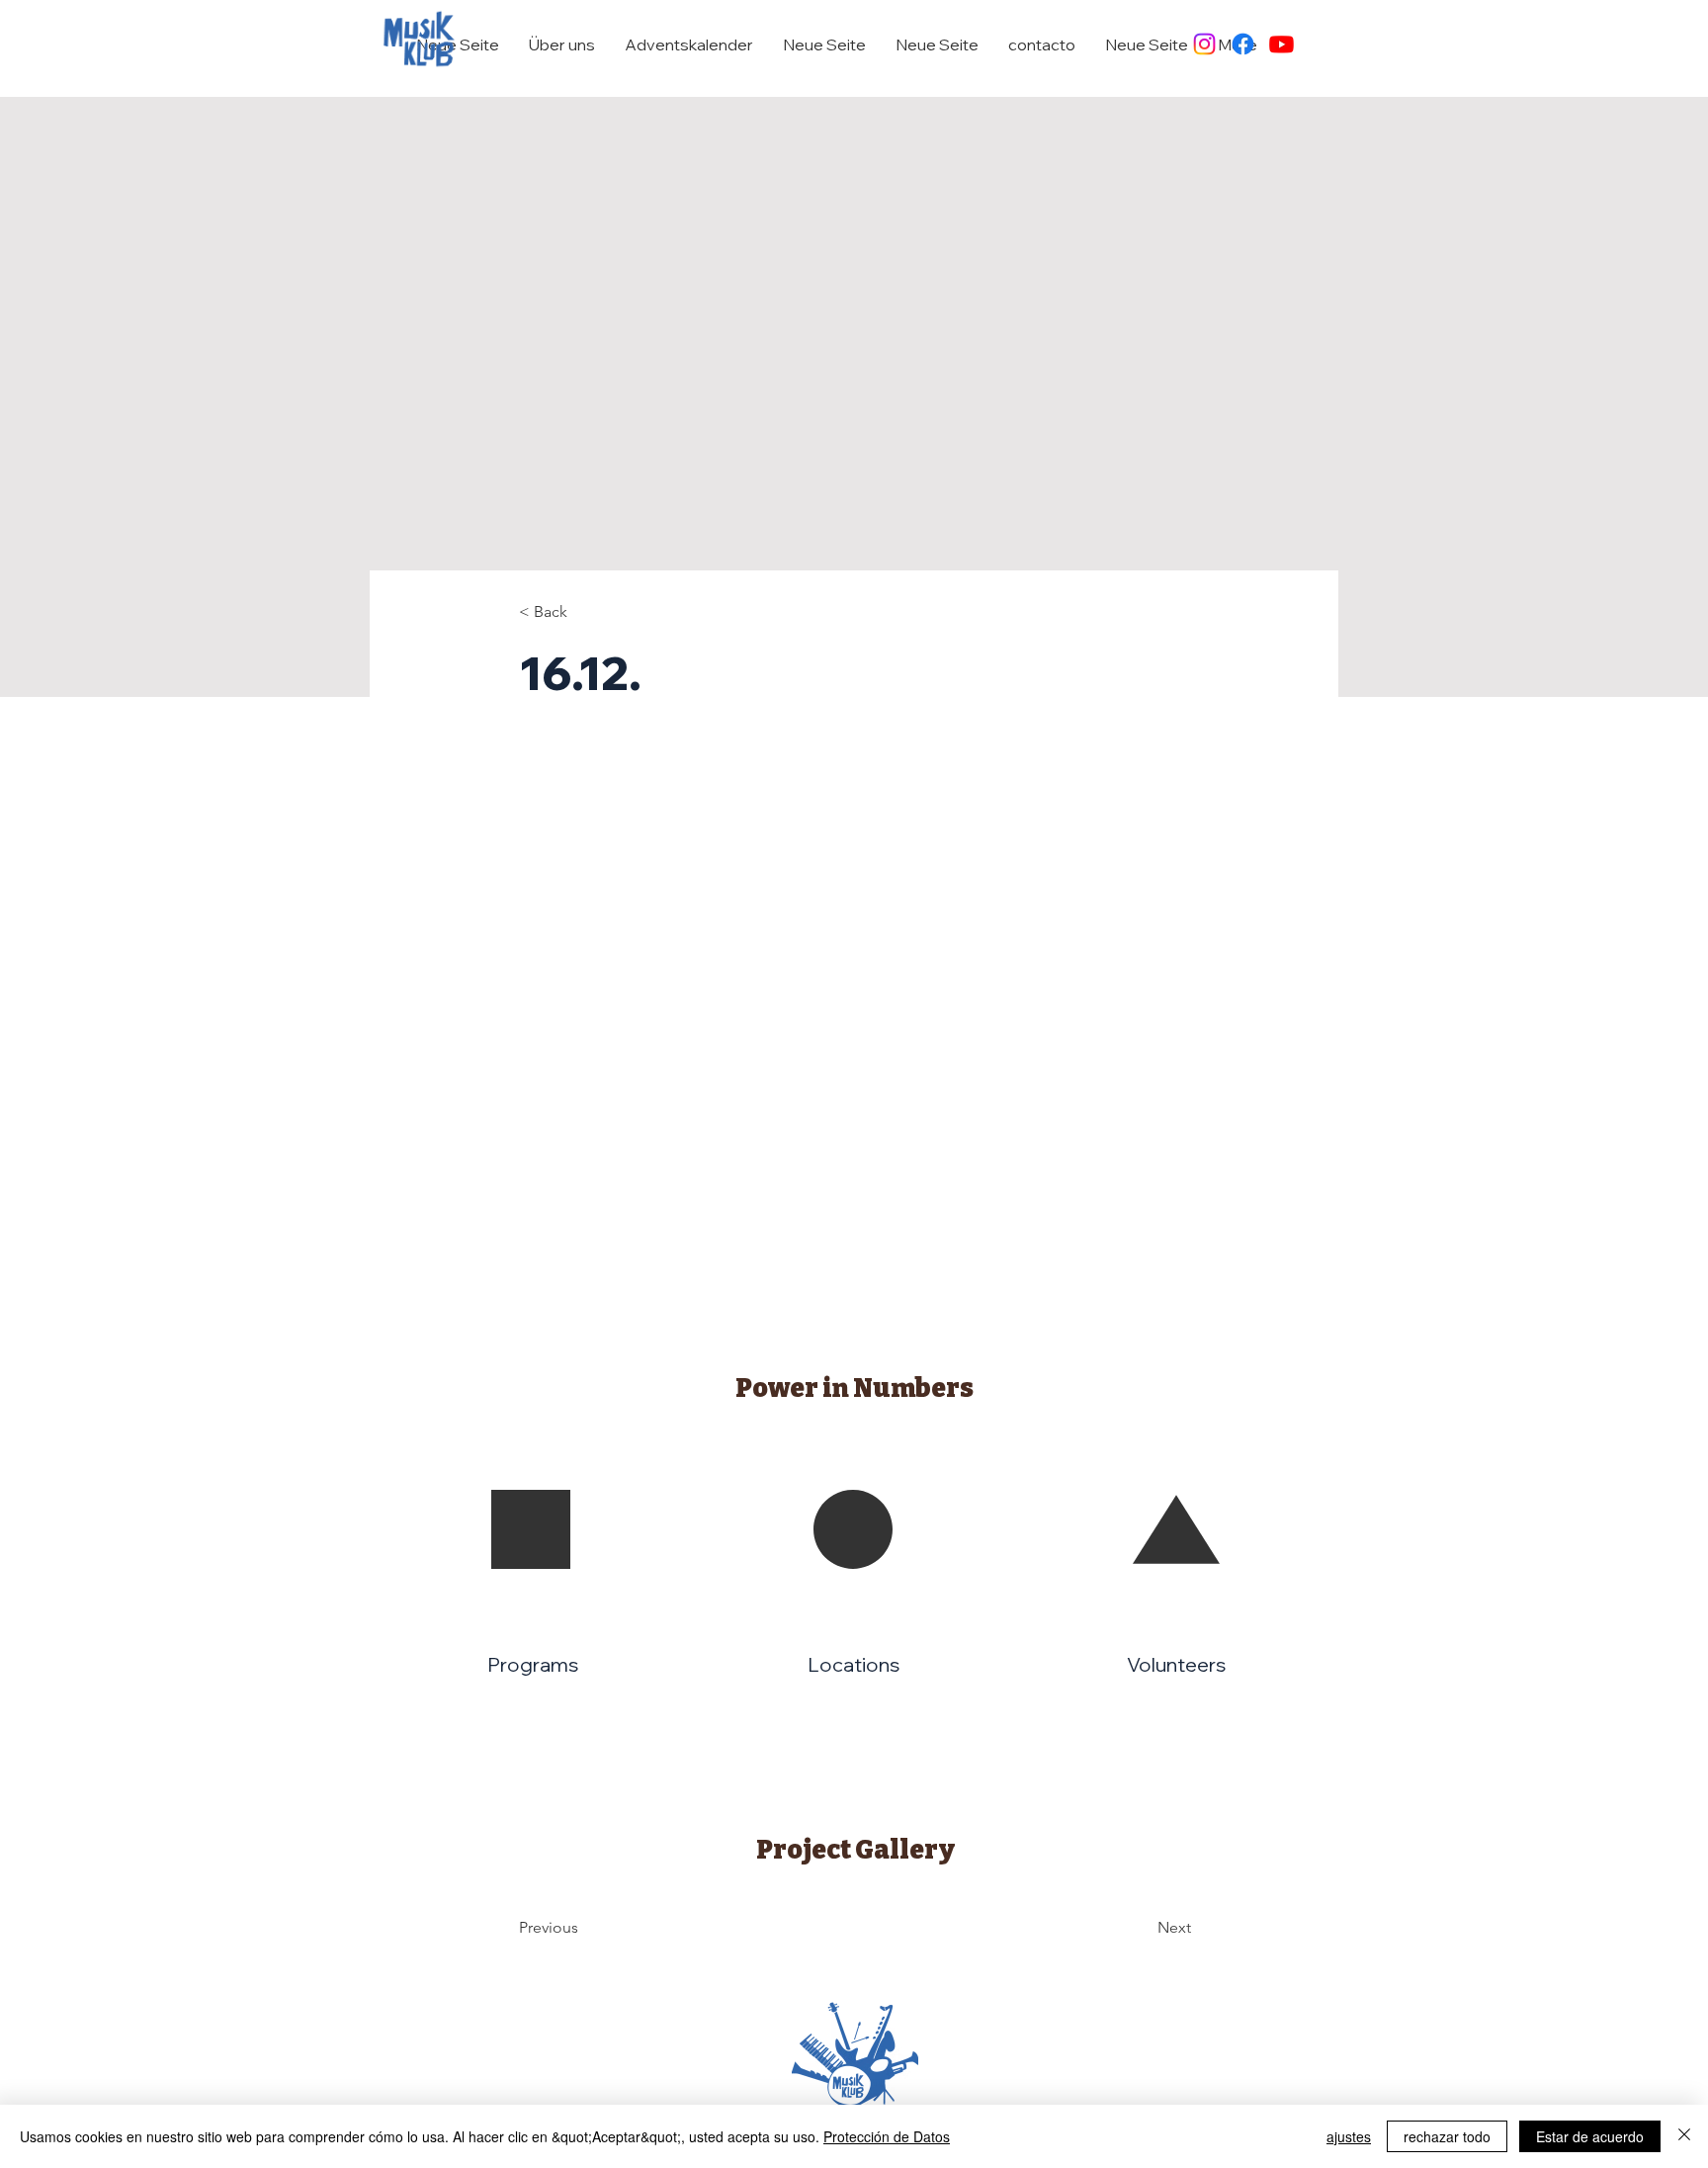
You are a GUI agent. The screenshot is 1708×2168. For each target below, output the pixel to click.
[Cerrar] (1684, 2136)
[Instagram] (1204, 44)
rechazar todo (1447, 2136)
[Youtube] (1281, 44)
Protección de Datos (887, 2136)
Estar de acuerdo (1590, 2136)
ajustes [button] (1349, 2136)
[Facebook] (1243, 44)
